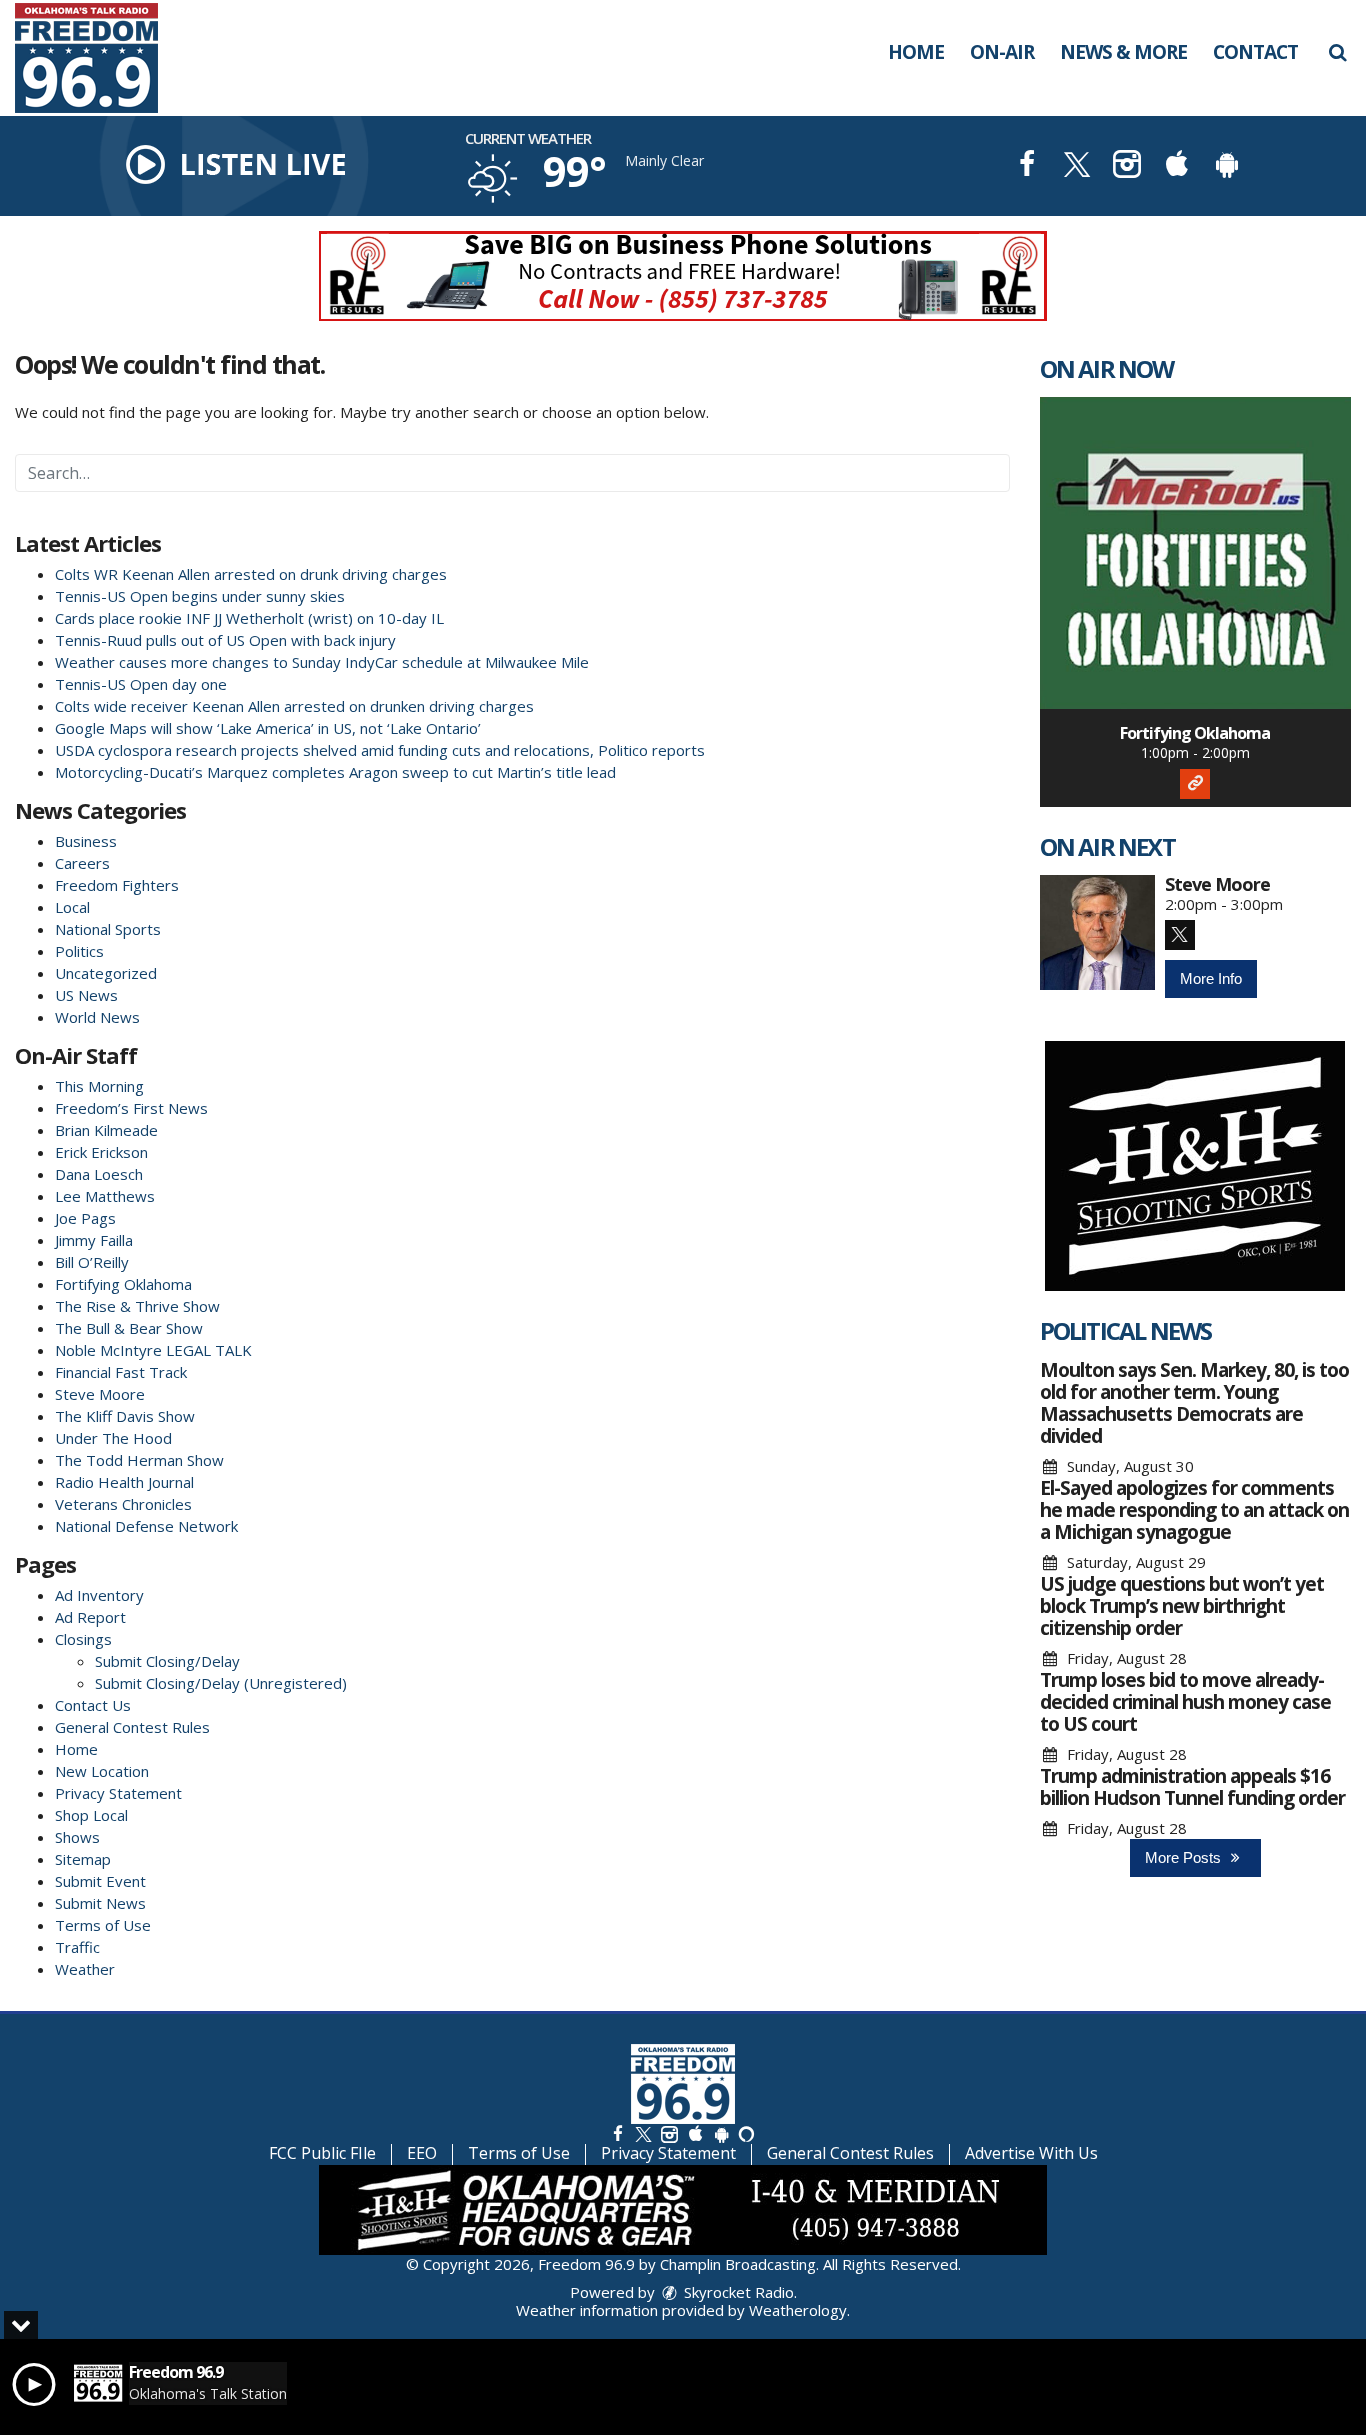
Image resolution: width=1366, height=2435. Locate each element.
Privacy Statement (118, 1793)
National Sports (108, 929)
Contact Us (93, 1705)
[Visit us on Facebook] (1027, 166)
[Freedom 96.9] (101, 56)
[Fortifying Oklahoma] (1196, 553)
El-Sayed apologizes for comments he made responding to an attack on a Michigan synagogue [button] (1194, 1510)
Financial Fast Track (121, 1372)
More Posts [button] (1185, 1857)
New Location (102, 1771)
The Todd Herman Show (139, 1460)
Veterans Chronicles (123, 1504)
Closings (83, 1639)
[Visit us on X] (1077, 166)
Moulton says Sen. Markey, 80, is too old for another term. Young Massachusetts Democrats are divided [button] (1194, 1403)
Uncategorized (106, 973)
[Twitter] (1180, 935)
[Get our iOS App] (695, 2133)
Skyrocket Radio (737, 2292)
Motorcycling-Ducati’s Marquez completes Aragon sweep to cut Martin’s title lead (335, 772)
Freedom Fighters (117, 885)
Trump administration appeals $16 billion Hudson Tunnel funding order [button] (1192, 1787)
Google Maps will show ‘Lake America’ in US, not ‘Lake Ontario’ (268, 728)
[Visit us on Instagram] (1127, 166)
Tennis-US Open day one (141, 684)
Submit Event (100, 1881)
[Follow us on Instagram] (669, 2133)
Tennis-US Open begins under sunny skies (200, 596)
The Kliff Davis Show (125, 1416)
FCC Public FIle (322, 2153)
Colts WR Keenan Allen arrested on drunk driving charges (251, 574)
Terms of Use (103, 1925)
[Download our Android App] (1227, 166)
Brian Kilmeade (106, 1130)
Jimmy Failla (94, 1240)
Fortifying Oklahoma (123, 1284)
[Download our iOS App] (1177, 166)
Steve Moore (100, 1394)
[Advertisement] (683, 276)
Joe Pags (85, 1218)
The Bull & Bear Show (129, 1328)
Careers (82, 863)
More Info (1211, 978)
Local (72, 907)
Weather (85, 1969)
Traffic (77, 1947)
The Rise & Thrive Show (137, 1306)
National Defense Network (146, 1526)
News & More (1123, 52)
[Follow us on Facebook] (618, 2133)
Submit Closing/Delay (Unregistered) (221, 1683)
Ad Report (90, 1617)
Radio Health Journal (124, 1482)
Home (916, 52)
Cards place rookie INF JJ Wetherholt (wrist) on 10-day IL (249, 618)
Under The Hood (113, 1438)
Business (86, 841)
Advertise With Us (1031, 2153)
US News (86, 995)
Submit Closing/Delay (167, 1661)
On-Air (1002, 52)
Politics (79, 951)
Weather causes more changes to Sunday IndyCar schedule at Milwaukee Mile (322, 662)
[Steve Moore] (1097, 932)
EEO (422, 2153)
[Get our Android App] (721, 2133)
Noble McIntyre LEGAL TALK (153, 1350)
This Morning (99, 1086)
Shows (77, 1837)
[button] (1337, 52)
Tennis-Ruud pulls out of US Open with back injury (225, 640)
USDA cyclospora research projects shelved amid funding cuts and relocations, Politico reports (380, 750)
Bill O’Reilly (92, 1262)
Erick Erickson (101, 1152)
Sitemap (83, 1859)
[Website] (1195, 784)
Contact (1255, 52)
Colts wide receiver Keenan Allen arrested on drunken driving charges (294, 706)
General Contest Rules (132, 1727)
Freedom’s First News (131, 1108)
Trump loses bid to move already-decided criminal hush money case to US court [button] (1185, 1702)
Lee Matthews (105, 1196)
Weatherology (798, 2310)
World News (97, 1017)
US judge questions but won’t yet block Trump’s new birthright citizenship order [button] (1182, 1606)
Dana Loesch (99, 1174)
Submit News (100, 1903)
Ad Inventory (99, 1595)
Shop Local (91, 1815)
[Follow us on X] (643, 2133)
